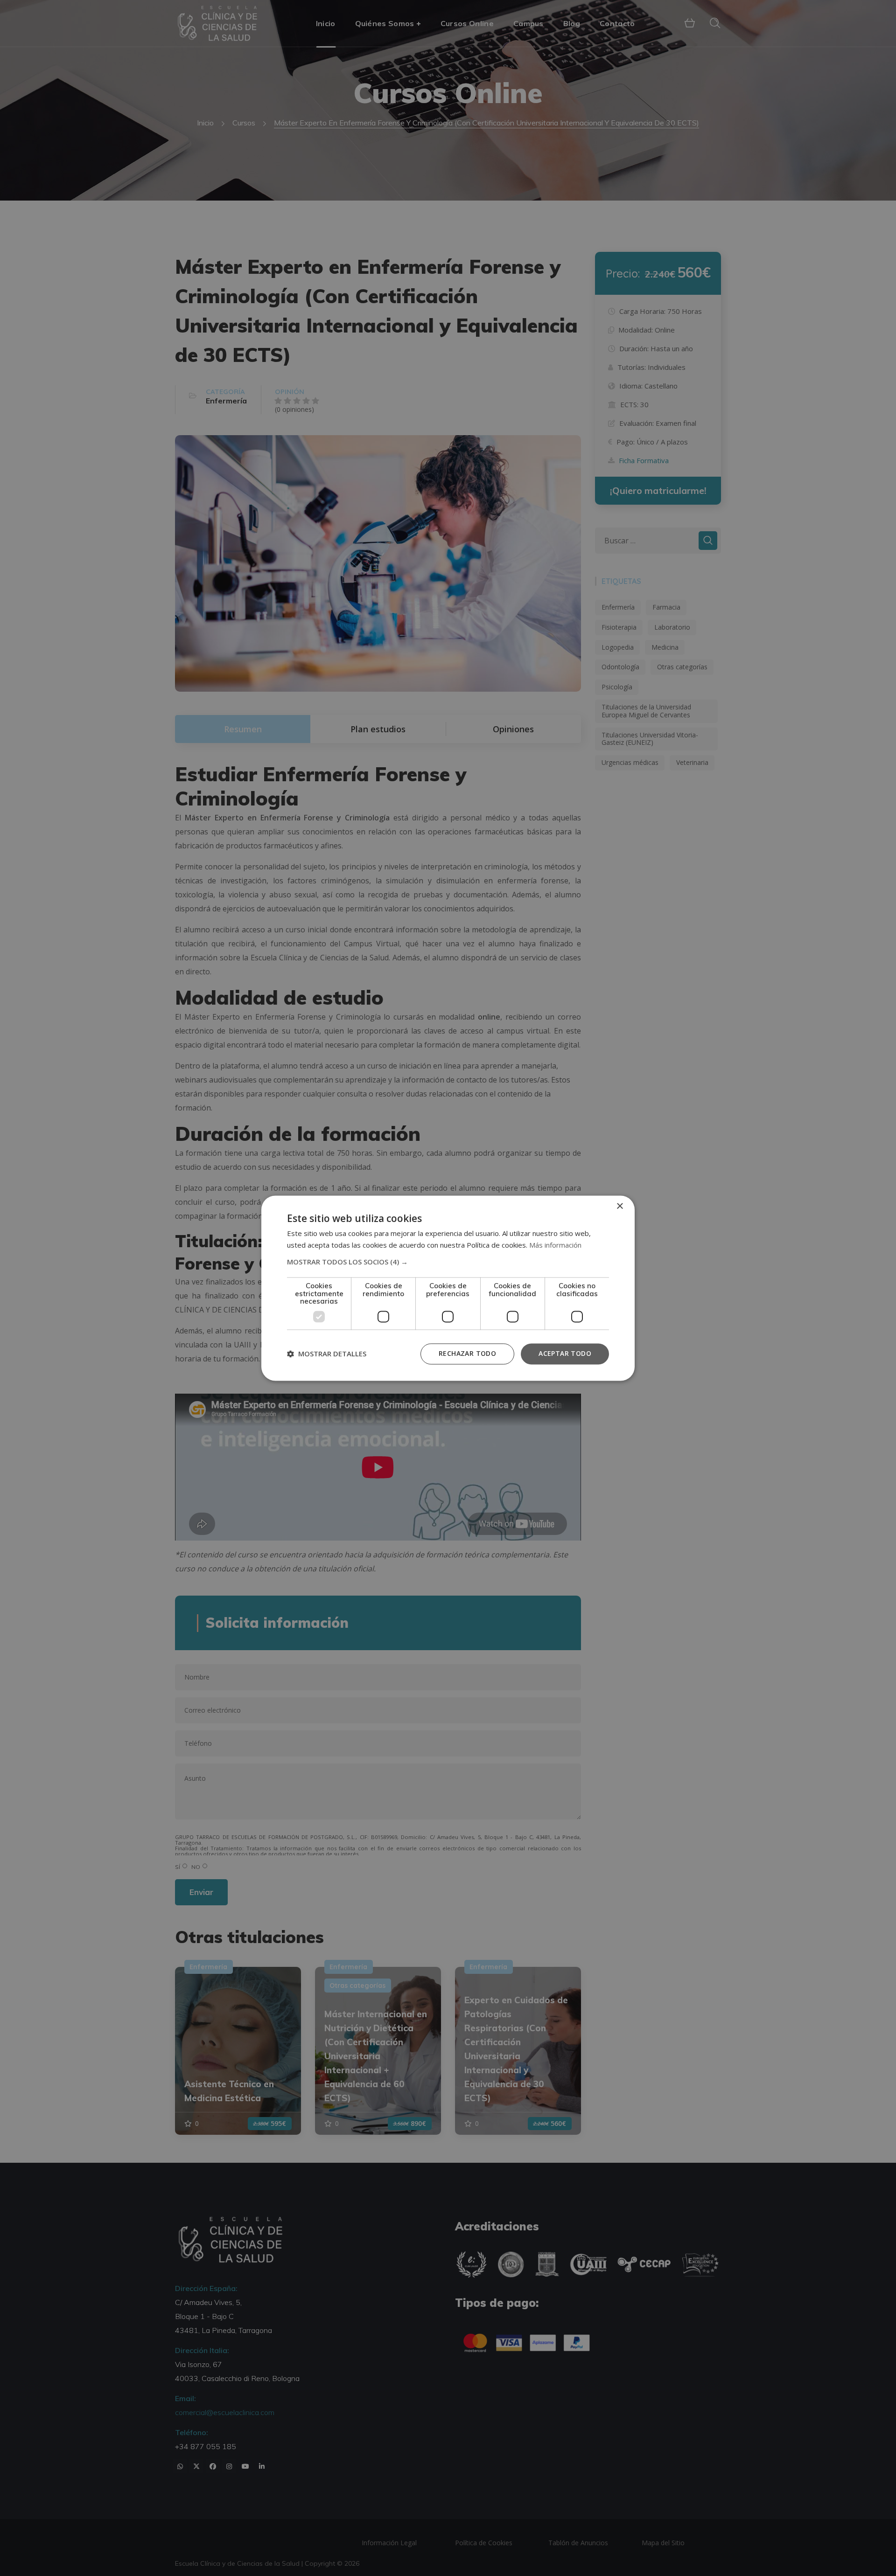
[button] (448, 1262)
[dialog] (448, 1288)
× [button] (619, 1206)
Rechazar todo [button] (467, 1353)
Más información (555, 1245)
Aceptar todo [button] (565, 1353)
